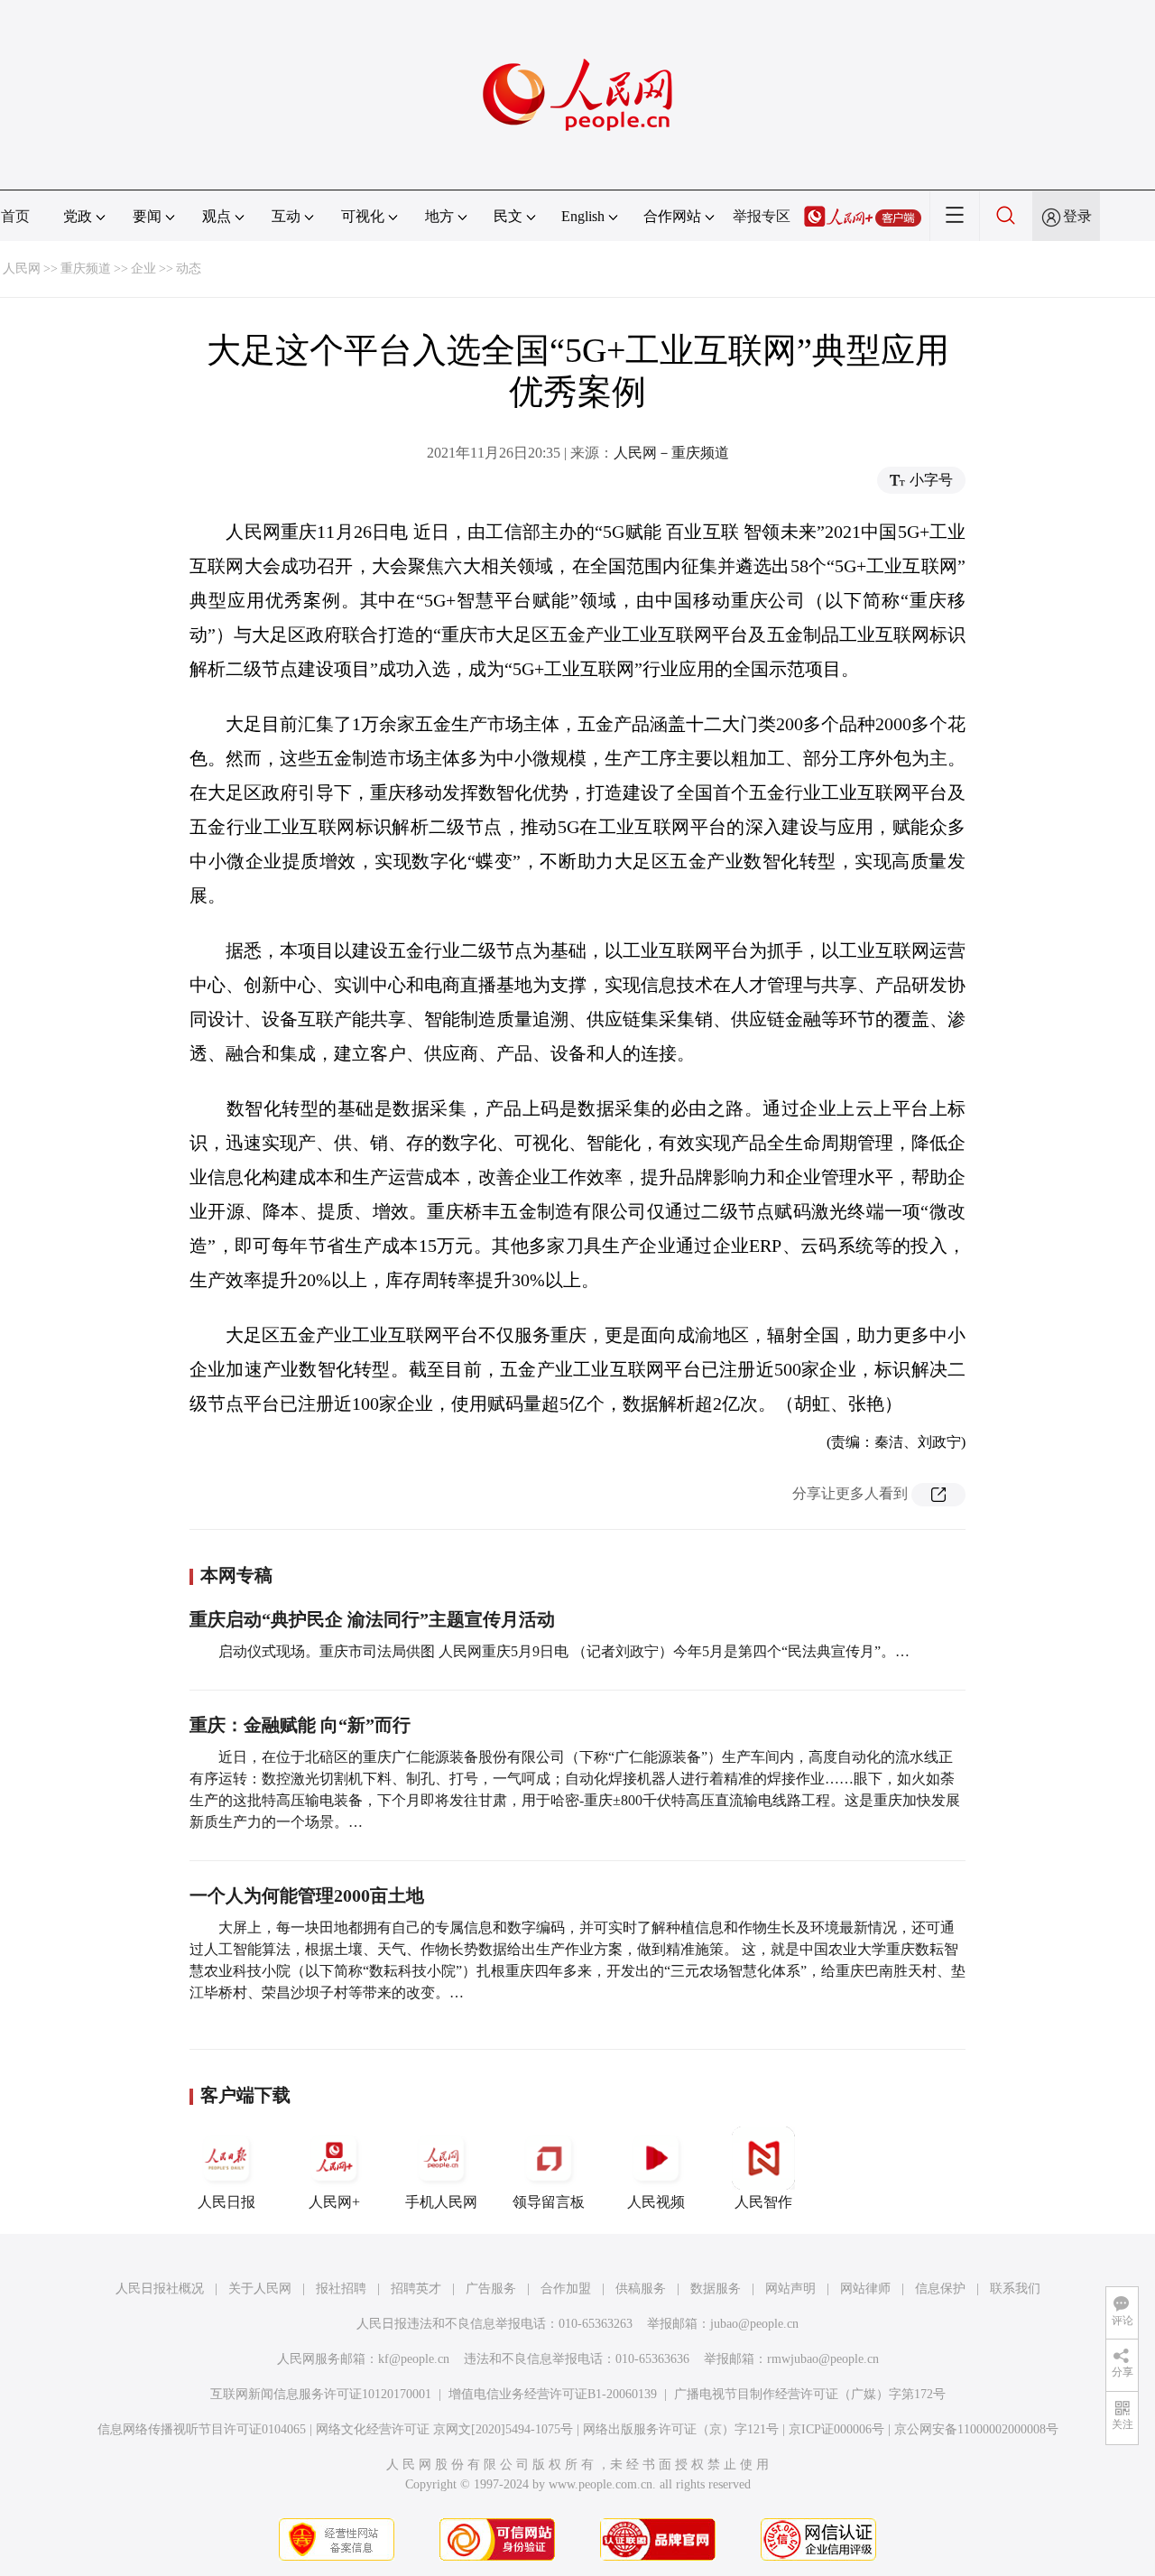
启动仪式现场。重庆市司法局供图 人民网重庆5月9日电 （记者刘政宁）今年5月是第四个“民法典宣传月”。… (564, 1651)
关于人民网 (260, 2289)
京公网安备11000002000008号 (976, 2429)
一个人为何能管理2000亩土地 (307, 1895)
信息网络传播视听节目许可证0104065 (202, 2429)
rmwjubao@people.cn (823, 2359)
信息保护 (940, 2289)
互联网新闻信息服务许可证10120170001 (321, 2394)
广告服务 (491, 2289)
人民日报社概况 (160, 2289)
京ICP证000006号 (836, 2429)
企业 (143, 269)
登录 (1077, 216)
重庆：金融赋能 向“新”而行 (300, 1725)
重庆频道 (86, 269)
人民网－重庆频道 (671, 453)
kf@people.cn (414, 2359)
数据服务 (716, 2289)
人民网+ (334, 2202)
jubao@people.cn (754, 2324)
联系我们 (1015, 2289)
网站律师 (865, 2289)
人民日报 (226, 2202)
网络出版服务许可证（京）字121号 (681, 2429)
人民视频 (656, 2202)
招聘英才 (416, 2289)
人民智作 (763, 2202)
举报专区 (762, 216)
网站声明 (790, 2289)
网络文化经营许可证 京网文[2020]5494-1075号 (444, 2429)
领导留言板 (549, 2202)
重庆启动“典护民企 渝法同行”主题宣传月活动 (372, 1619)
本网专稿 (236, 1575)
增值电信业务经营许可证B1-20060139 (553, 2394)
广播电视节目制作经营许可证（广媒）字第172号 (810, 2394)
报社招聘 (341, 2289)
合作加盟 (566, 2289)
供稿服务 (641, 2289)
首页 (15, 216)
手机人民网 (441, 2202)
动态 (189, 269)
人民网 (22, 269)
